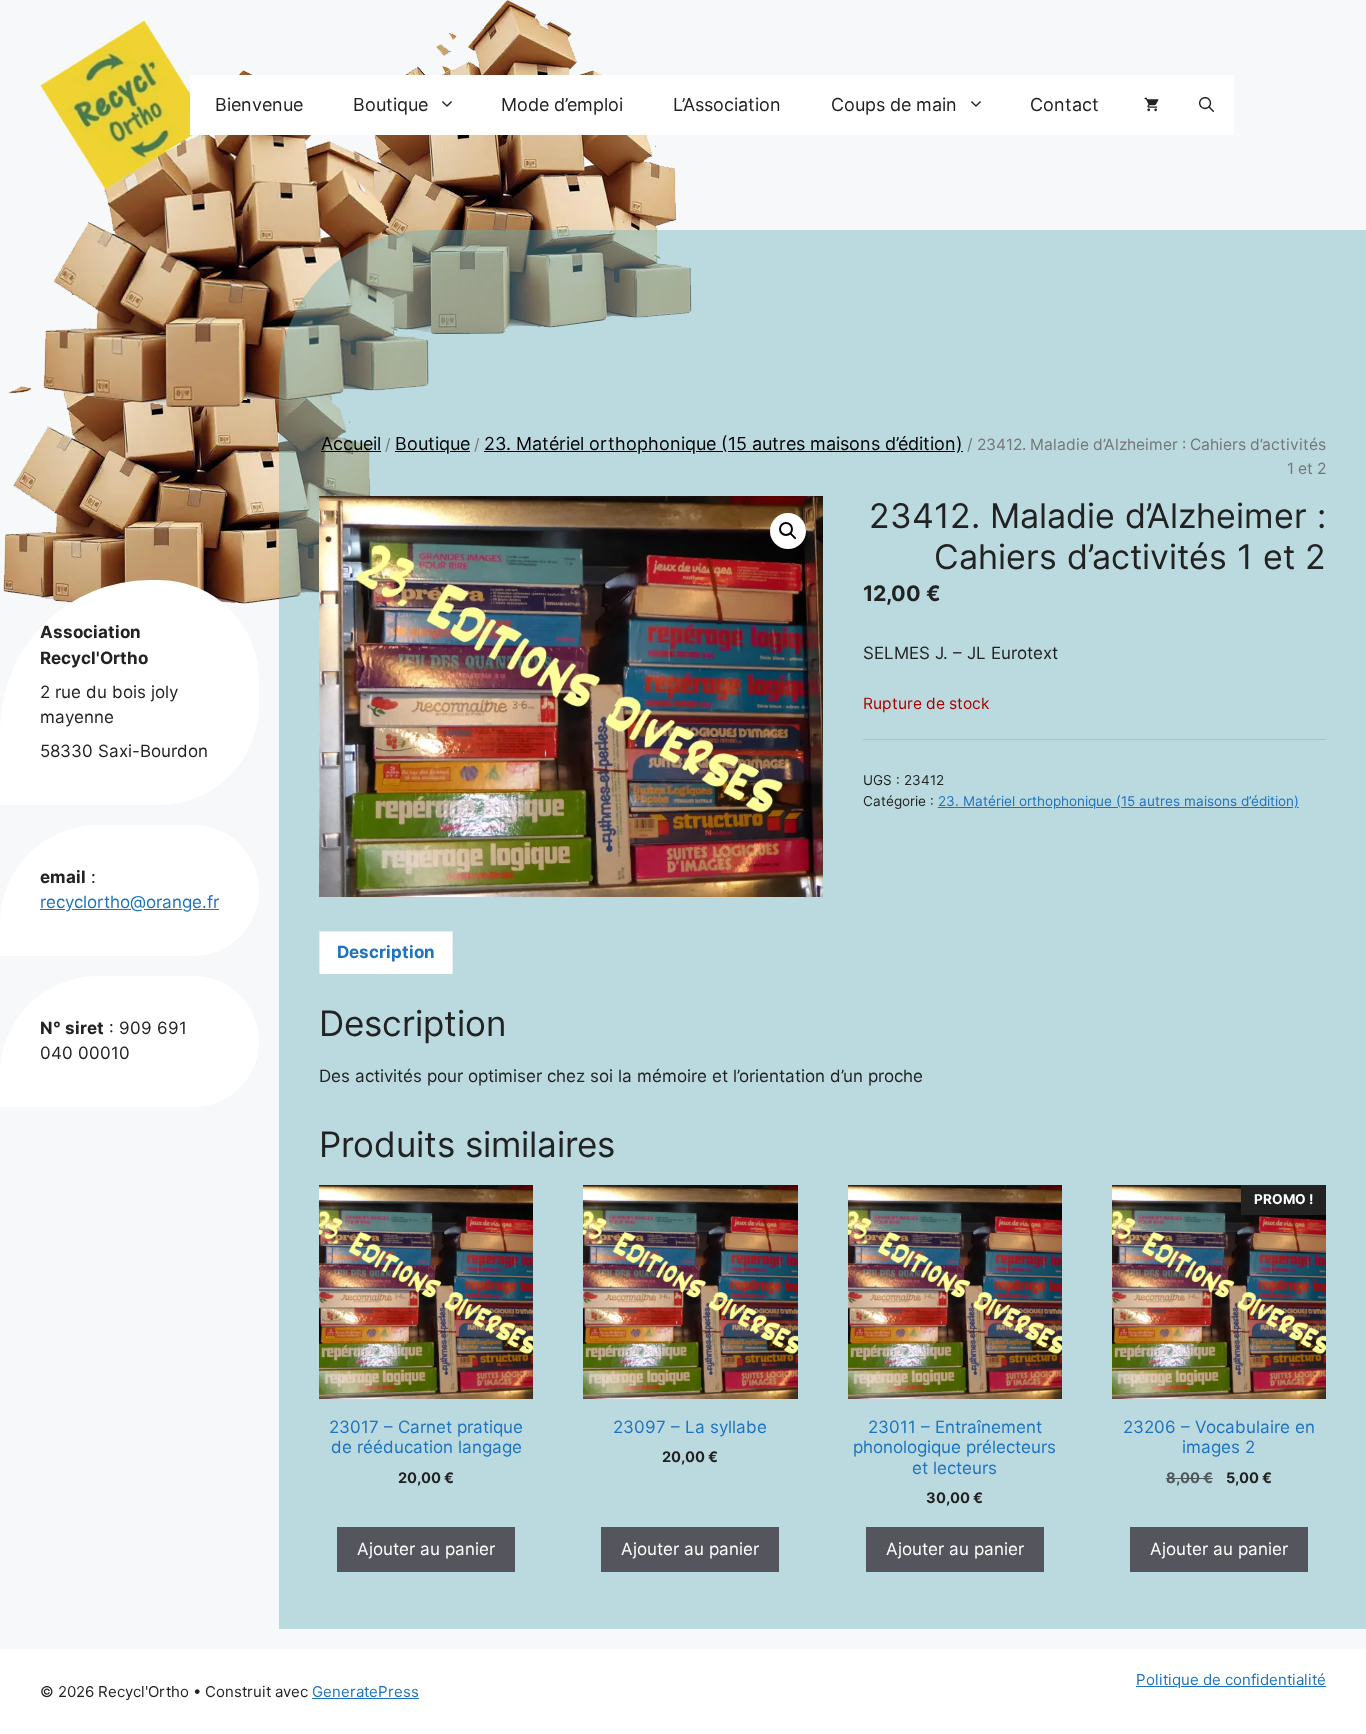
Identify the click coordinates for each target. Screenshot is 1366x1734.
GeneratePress (365, 1691)
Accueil (351, 443)
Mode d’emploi (562, 104)
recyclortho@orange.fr (129, 902)
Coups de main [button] (894, 104)
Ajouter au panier (426, 1549)
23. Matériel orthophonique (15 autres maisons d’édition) (723, 443)
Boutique (432, 443)
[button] (1206, 105)
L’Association (727, 104)
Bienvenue (259, 104)
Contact (1064, 104)
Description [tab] (386, 952)
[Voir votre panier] (1151, 105)
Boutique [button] (390, 104)
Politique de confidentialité (1231, 1679)
